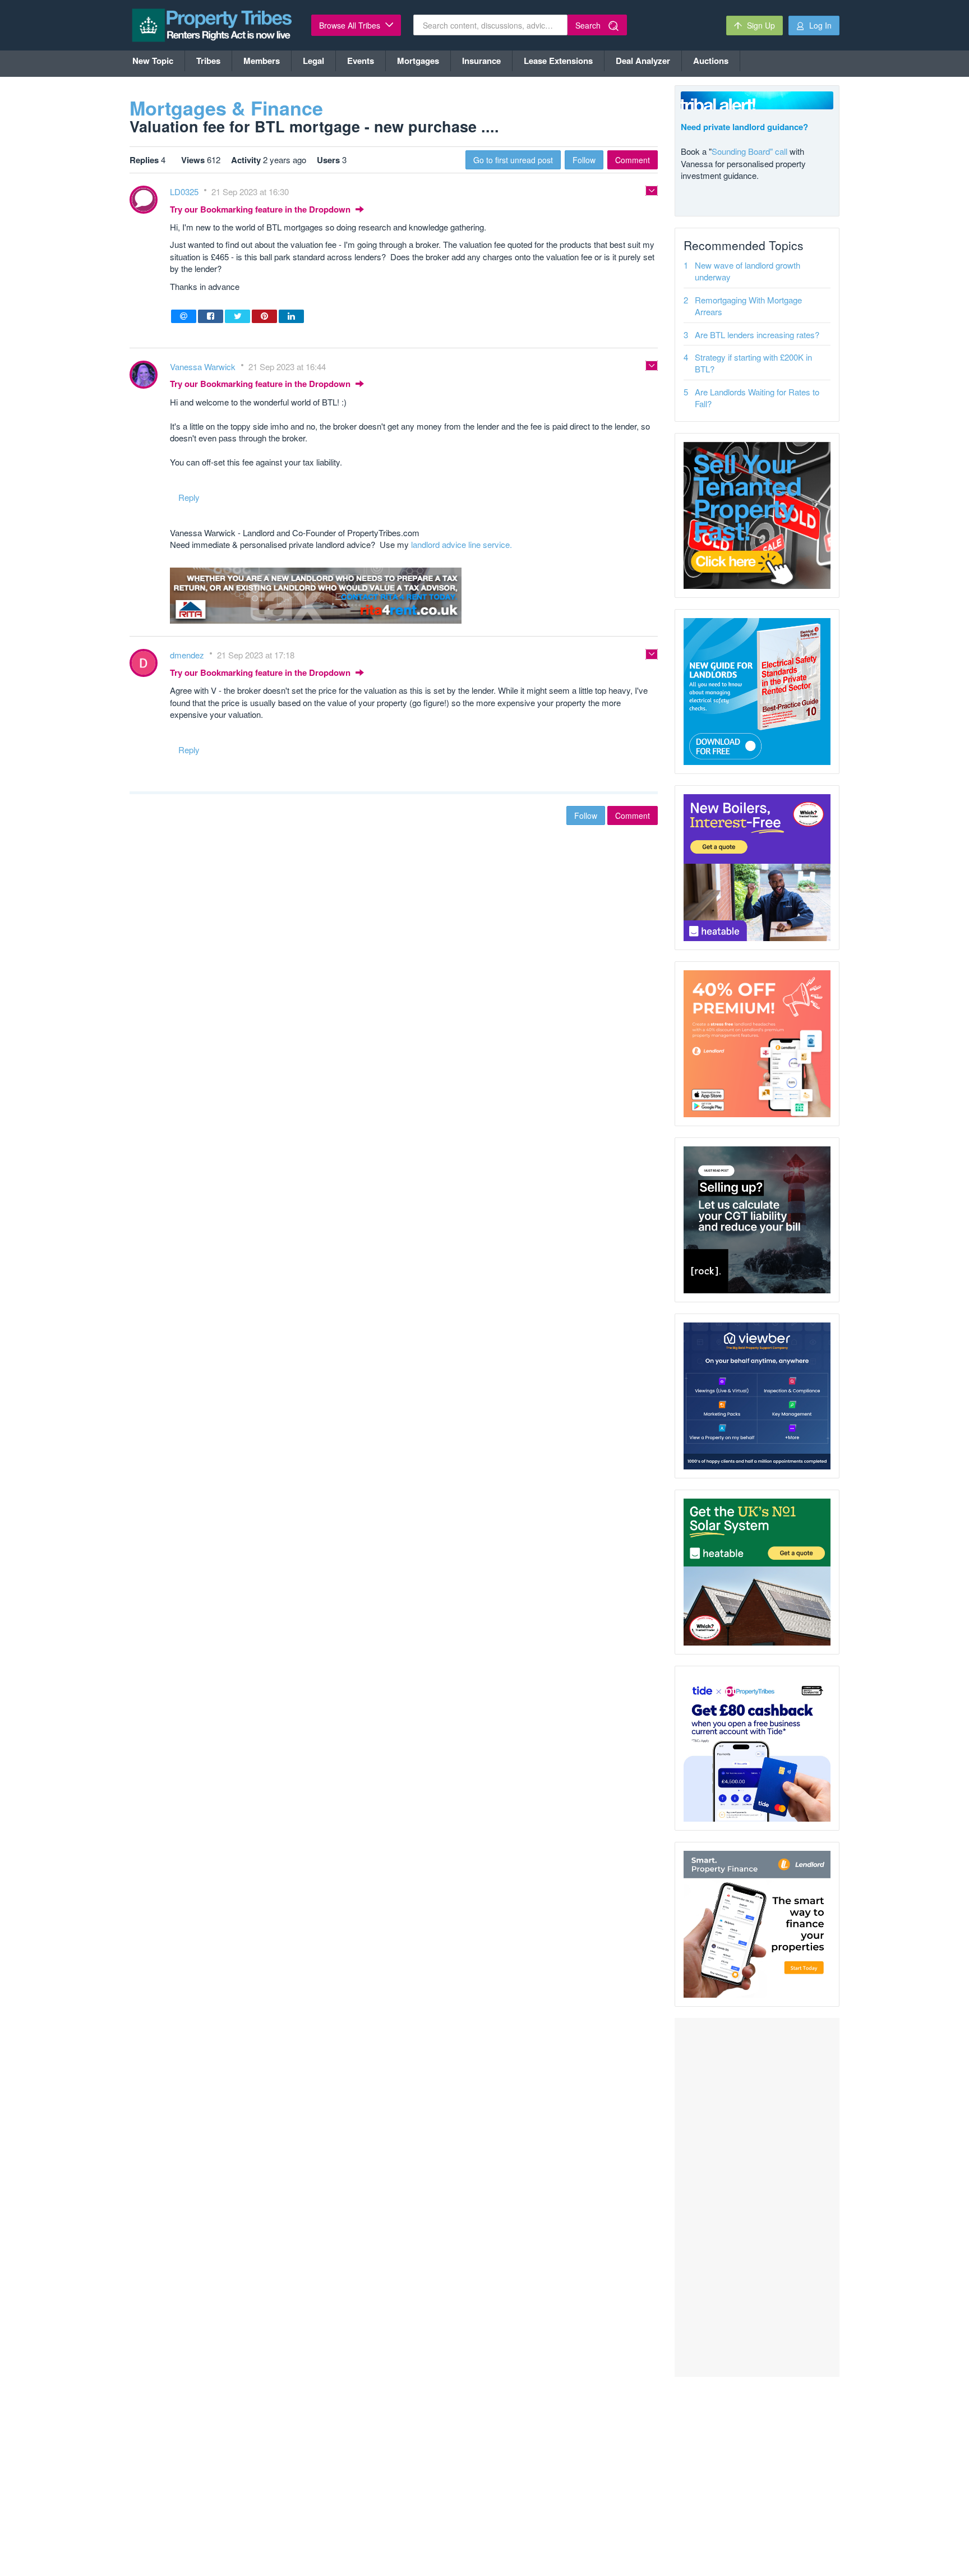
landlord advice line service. (462, 544)
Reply (189, 497)
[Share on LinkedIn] (291, 316)
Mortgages (418, 61)
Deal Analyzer (643, 61)
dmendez (188, 655)
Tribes (208, 61)
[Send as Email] (184, 316)
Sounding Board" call (749, 151)
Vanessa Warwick (204, 367)
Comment (633, 160)
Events (361, 61)
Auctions (711, 61)
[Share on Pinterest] (264, 316)
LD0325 (185, 192)
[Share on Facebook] (211, 316)
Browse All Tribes (351, 25)
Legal (313, 61)
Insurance (481, 61)
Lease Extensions (558, 61)
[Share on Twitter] (237, 316)
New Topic (153, 61)
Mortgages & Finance (226, 108)
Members (262, 61)
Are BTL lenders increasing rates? (757, 335)
